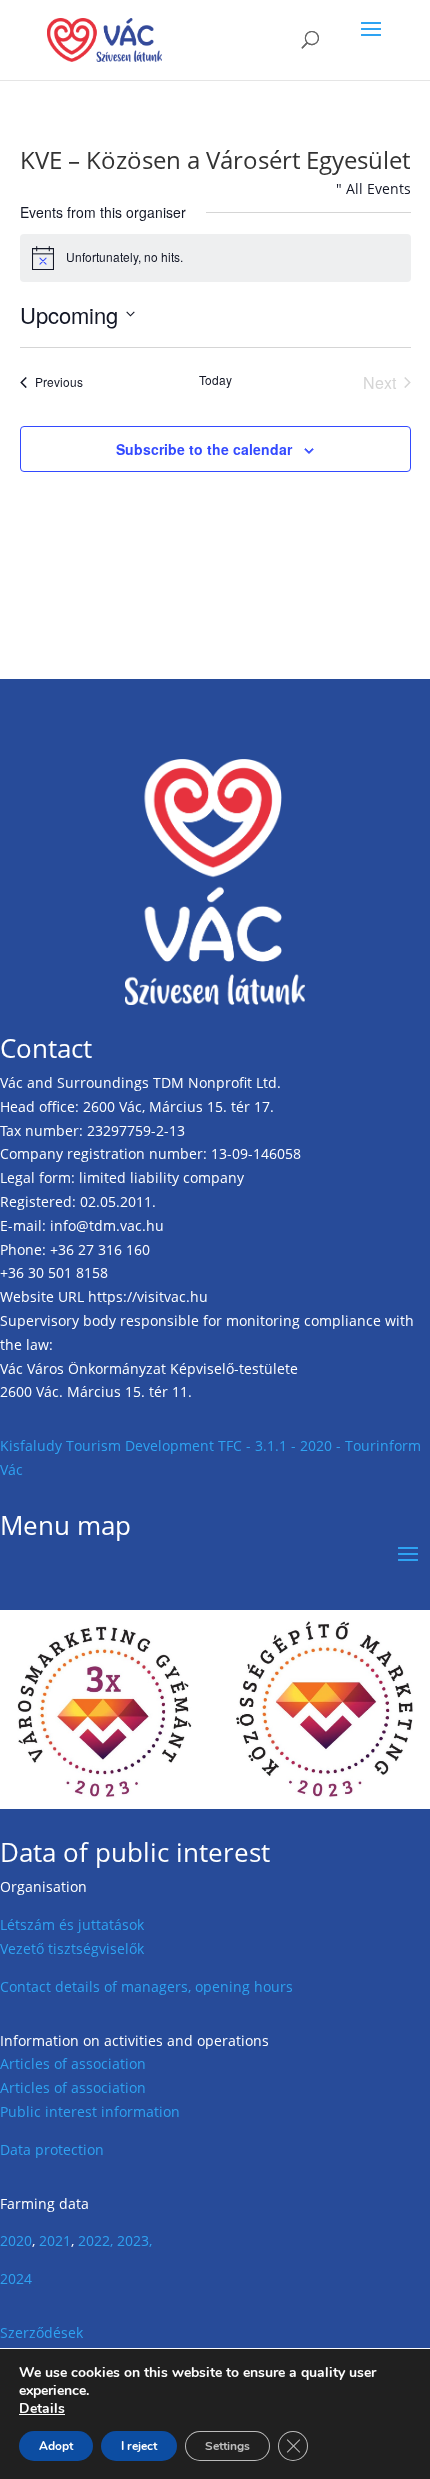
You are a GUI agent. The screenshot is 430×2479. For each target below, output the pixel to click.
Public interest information (90, 2111)
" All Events (373, 188)
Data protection (52, 2149)
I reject (139, 2446)
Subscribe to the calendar (204, 449)
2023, (134, 2240)
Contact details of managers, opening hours (146, 1986)
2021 (55, 2240)
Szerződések (41, 2332)
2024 (16, 2278)
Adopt (56, 2446)
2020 (16, 2240)
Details (42, 2409)
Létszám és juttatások (72, 1924)
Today (215, 380)
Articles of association (73, 2063)
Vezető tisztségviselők (72, 1948)
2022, (95, 2240)
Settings (227, 2446)
